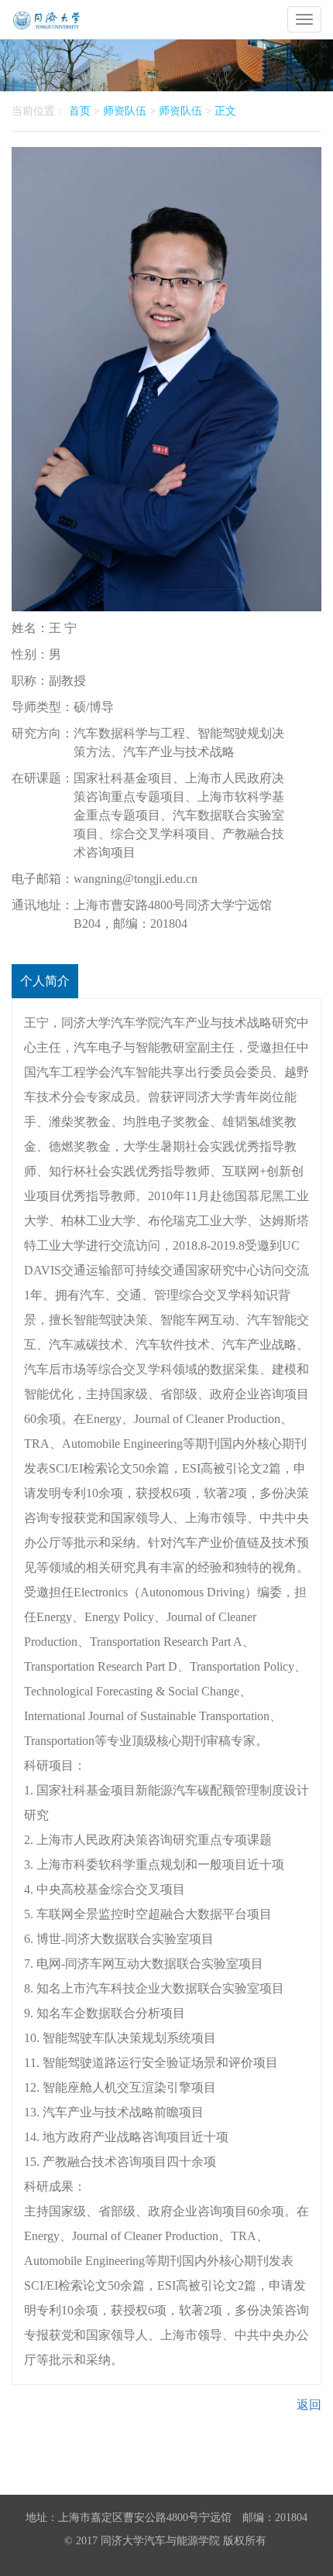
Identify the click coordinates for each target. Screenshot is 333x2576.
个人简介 (45, 981)
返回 (309, 2405)
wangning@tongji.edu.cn (136, 879)
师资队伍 (125, 111)
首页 (80, 111)
